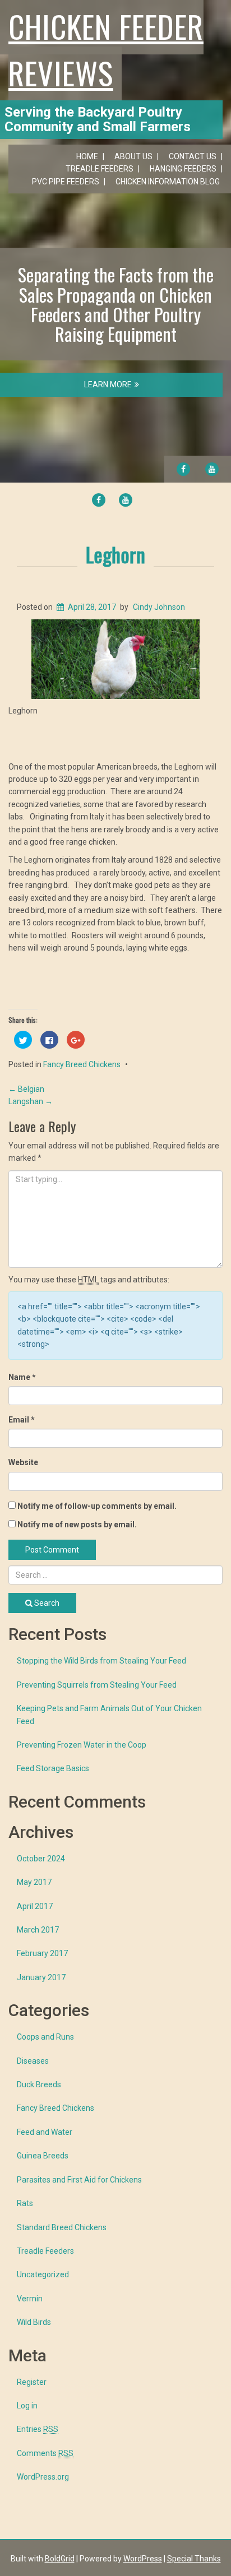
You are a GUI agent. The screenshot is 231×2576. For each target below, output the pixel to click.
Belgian (26, 1089)
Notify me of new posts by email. (77, 1525)
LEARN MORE (108, 384)
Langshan (31, 1101)
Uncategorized (43, 2274)
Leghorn (115, 554)
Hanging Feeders (183, 169)
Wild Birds (34, 2322)
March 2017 (38, 1930)
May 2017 (34, 1882)
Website (23, 1462)
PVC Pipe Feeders (66, 182)
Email (22, 1420)
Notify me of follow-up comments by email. (97, 1506)
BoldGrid (60, 2559)
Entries (38, 2429)
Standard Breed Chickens (62, 2227)
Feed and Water (45, 2132)
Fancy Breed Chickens (82, 1064)
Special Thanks (194, 2559)
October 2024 (41, 1859)
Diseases (33, 2061)
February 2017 (42, 1953)
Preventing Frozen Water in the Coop (82, 1745)
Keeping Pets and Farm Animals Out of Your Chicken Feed (109, 1715)
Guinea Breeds (43, 2156)
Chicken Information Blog (168, 182)
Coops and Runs (45, 2037)
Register (32, 2382)
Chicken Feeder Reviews (106, 49)
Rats (25, 2203)
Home (87, 156)
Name (22, 1377)
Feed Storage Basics (53, 1768)
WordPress (143, 2559)
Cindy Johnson (159, 607)
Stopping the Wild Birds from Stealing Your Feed (101, 1661)
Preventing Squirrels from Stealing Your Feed (97, 1685)
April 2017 (35, 1906)
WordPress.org (43, 2477)
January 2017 (41, 1977)
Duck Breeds (39, 2084)
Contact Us (193, 156)
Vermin (30, 2299)
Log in (27, 2406)
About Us (133, 156)
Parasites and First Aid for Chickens (79, 2180)
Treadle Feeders (100, 169)
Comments (45, 2453)
